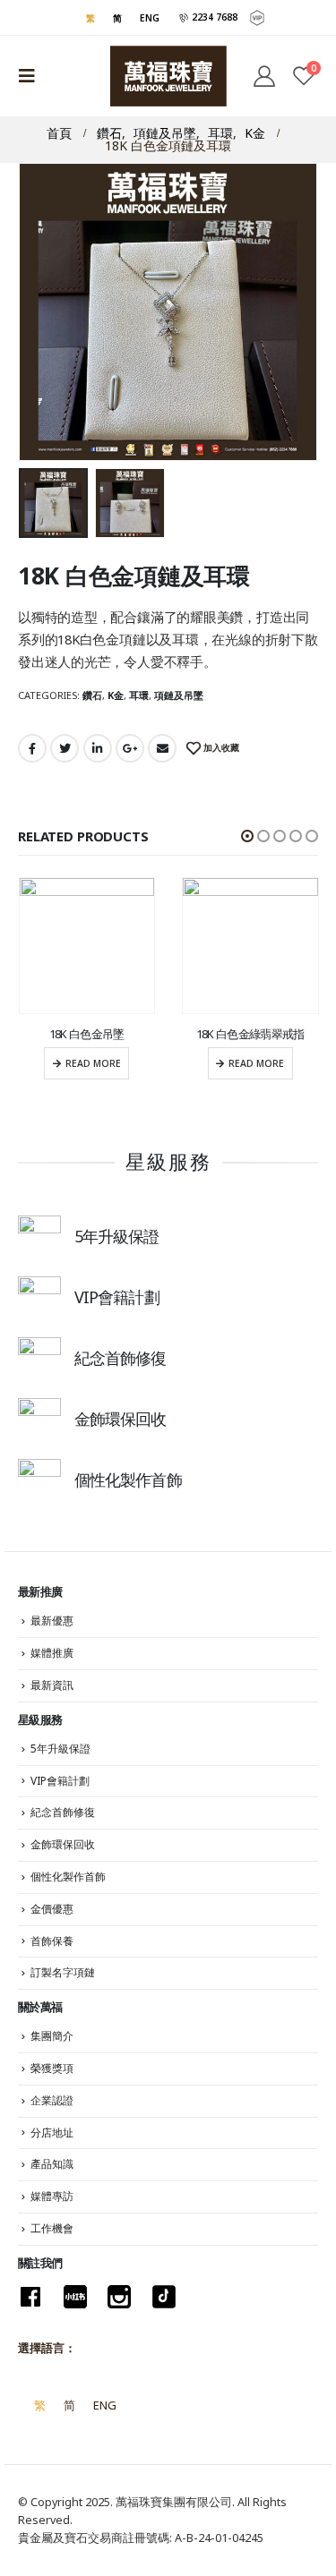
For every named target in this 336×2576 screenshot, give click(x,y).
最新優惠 (52, 1621)
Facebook (32, 748)
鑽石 (92, 695)
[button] (247, 836)
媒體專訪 (52, 2196)
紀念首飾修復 (63, 1812)
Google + (130, 748)
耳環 (139, 695)
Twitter (65, 748)
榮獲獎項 (52, 2068)
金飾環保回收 (63, 1844)
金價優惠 (52, 1909)
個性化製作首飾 (68, 1877)
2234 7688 (213, 17)
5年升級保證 (60, 1749)
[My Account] (263, 76)
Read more (93, 1063)
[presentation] (27, 312)
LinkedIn (98, 748)
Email (162, 748)
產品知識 (52, 2164)
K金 (116, 695)
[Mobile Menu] (32, 76)
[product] (87, 946)
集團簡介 (52, 2036)
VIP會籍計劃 (60, 1781)
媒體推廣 (52, 1653)
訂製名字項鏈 (63, 1972)
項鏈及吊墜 (179, 695)
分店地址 (52, 2132)
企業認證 (52, 2100)
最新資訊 (52, 1685)
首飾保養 (52, 1941)
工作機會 (52, 2228)
